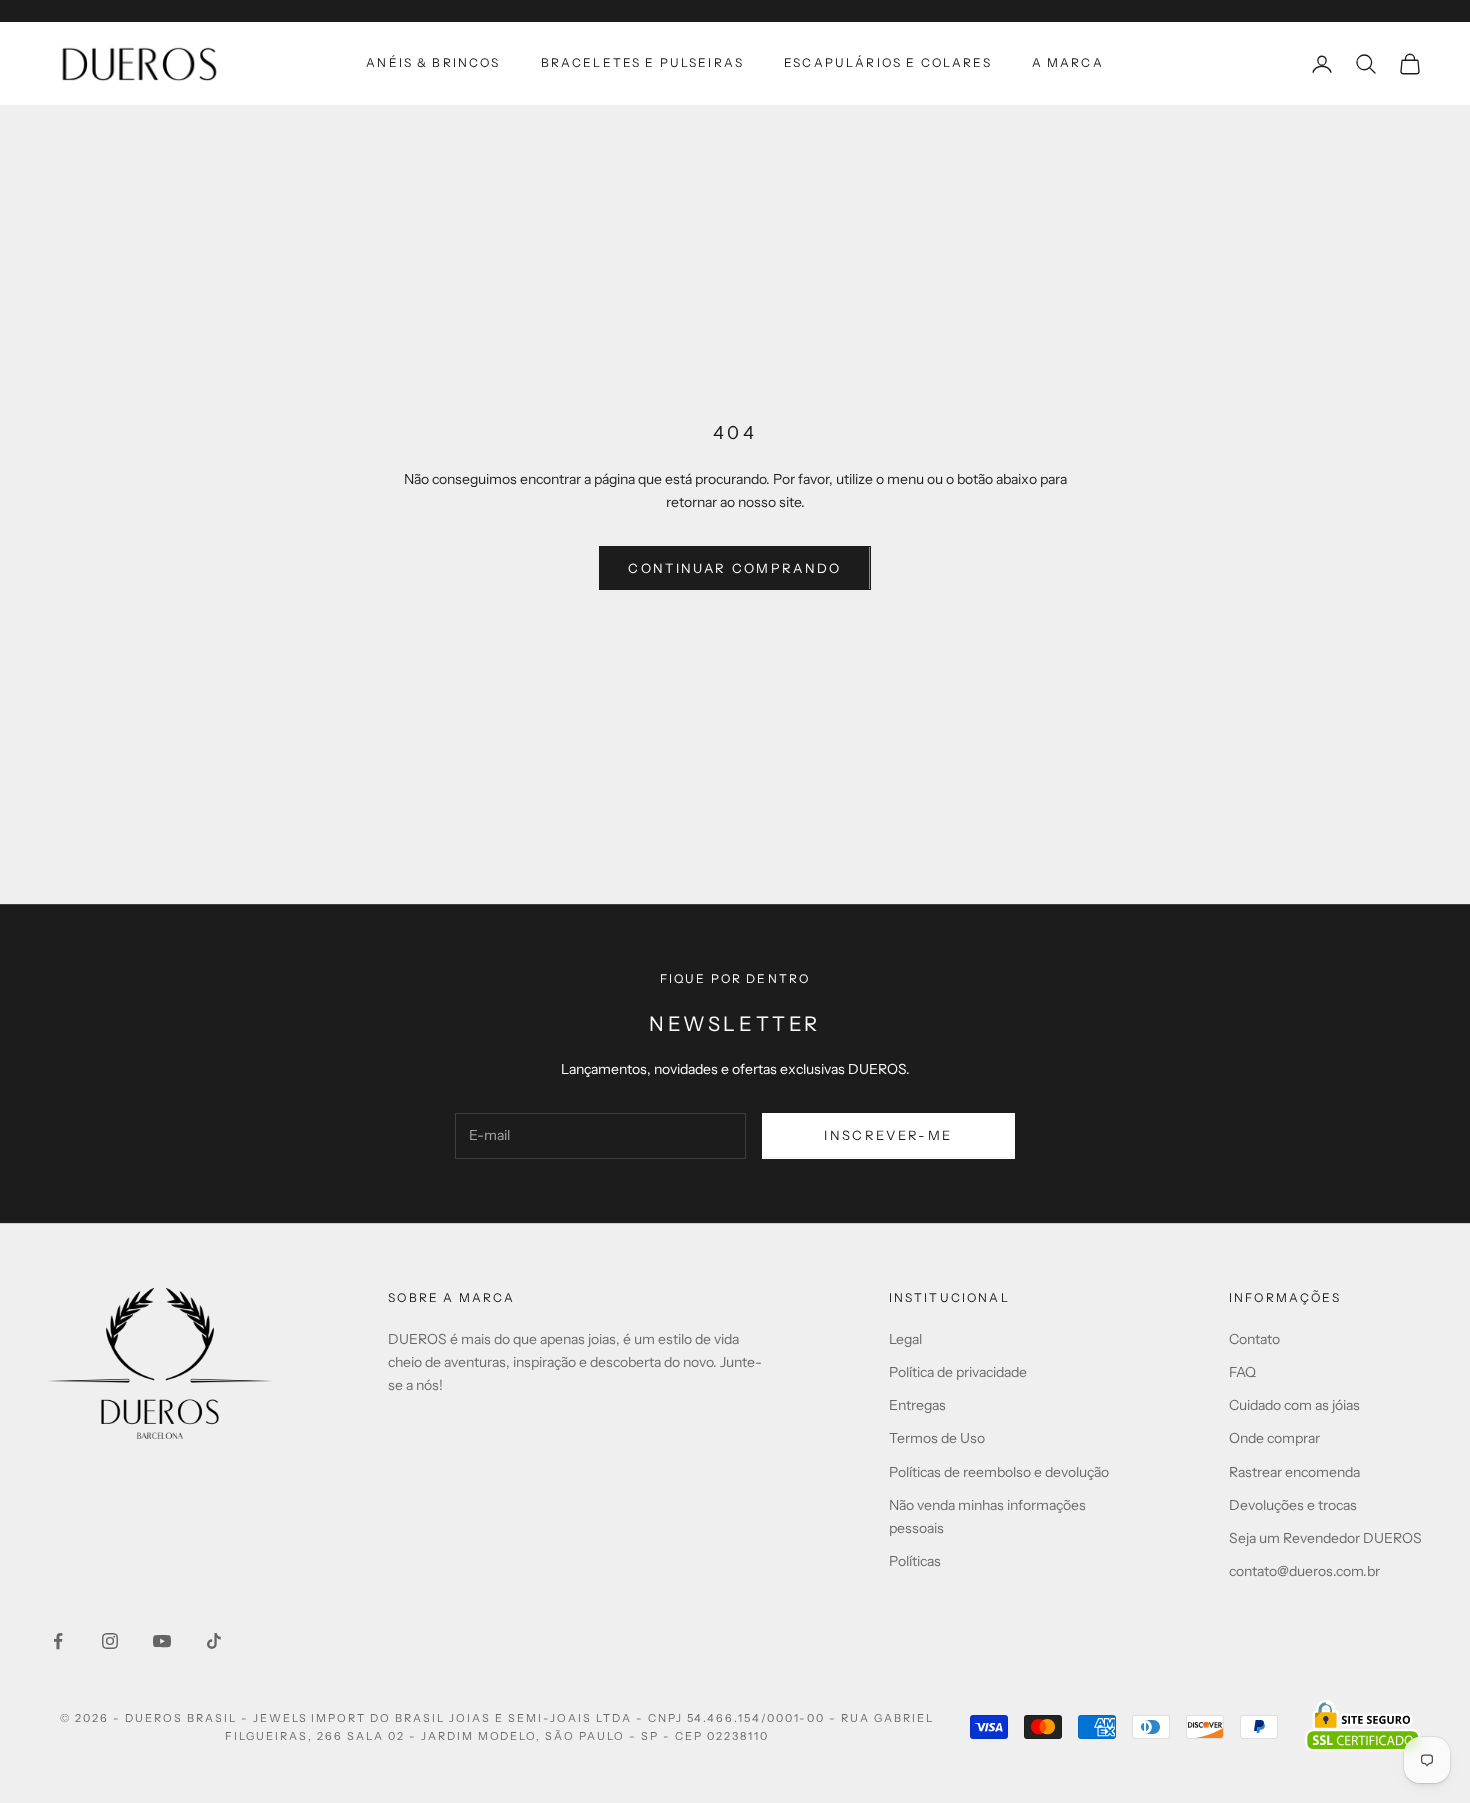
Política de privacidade (958, 1372)
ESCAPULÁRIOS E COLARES (888, 62)
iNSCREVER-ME (888, 1135)
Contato (1254, 1339)
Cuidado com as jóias (1294, 1405)
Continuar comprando (734, 568)
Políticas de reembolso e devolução (999, 1472)
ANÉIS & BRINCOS (433, 62)
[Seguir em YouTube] (162, 1641)
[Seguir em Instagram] (110, 1641)
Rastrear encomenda (1294, 1472)
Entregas (917, 1405)
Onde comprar (1274, 1438)
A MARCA (1068, 62)
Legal (905, 1339)
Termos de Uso (937, 1438)
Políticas (915, 1561)
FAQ (1242, 1372)
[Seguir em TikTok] (214, 1641)
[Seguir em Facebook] (58, 1641)
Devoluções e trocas (1293, 1505)
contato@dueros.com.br (1304, 1571)
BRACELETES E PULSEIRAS (643, 62)
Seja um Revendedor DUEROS (1325, 1538)
